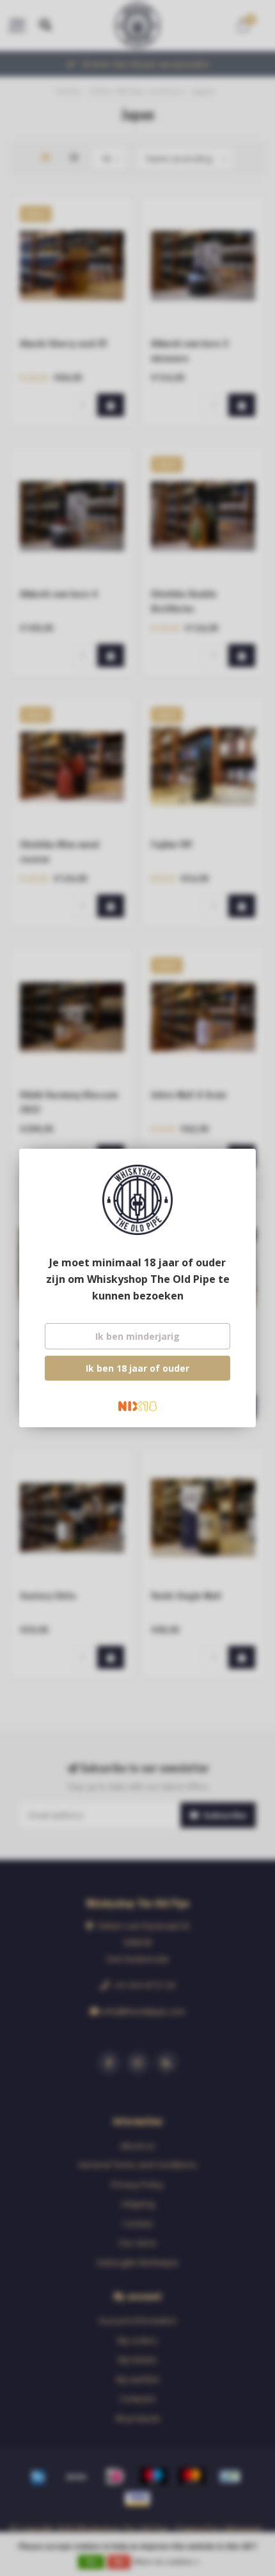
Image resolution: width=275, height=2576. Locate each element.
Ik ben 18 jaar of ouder (137, 1368)
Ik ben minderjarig (137, 1336)
